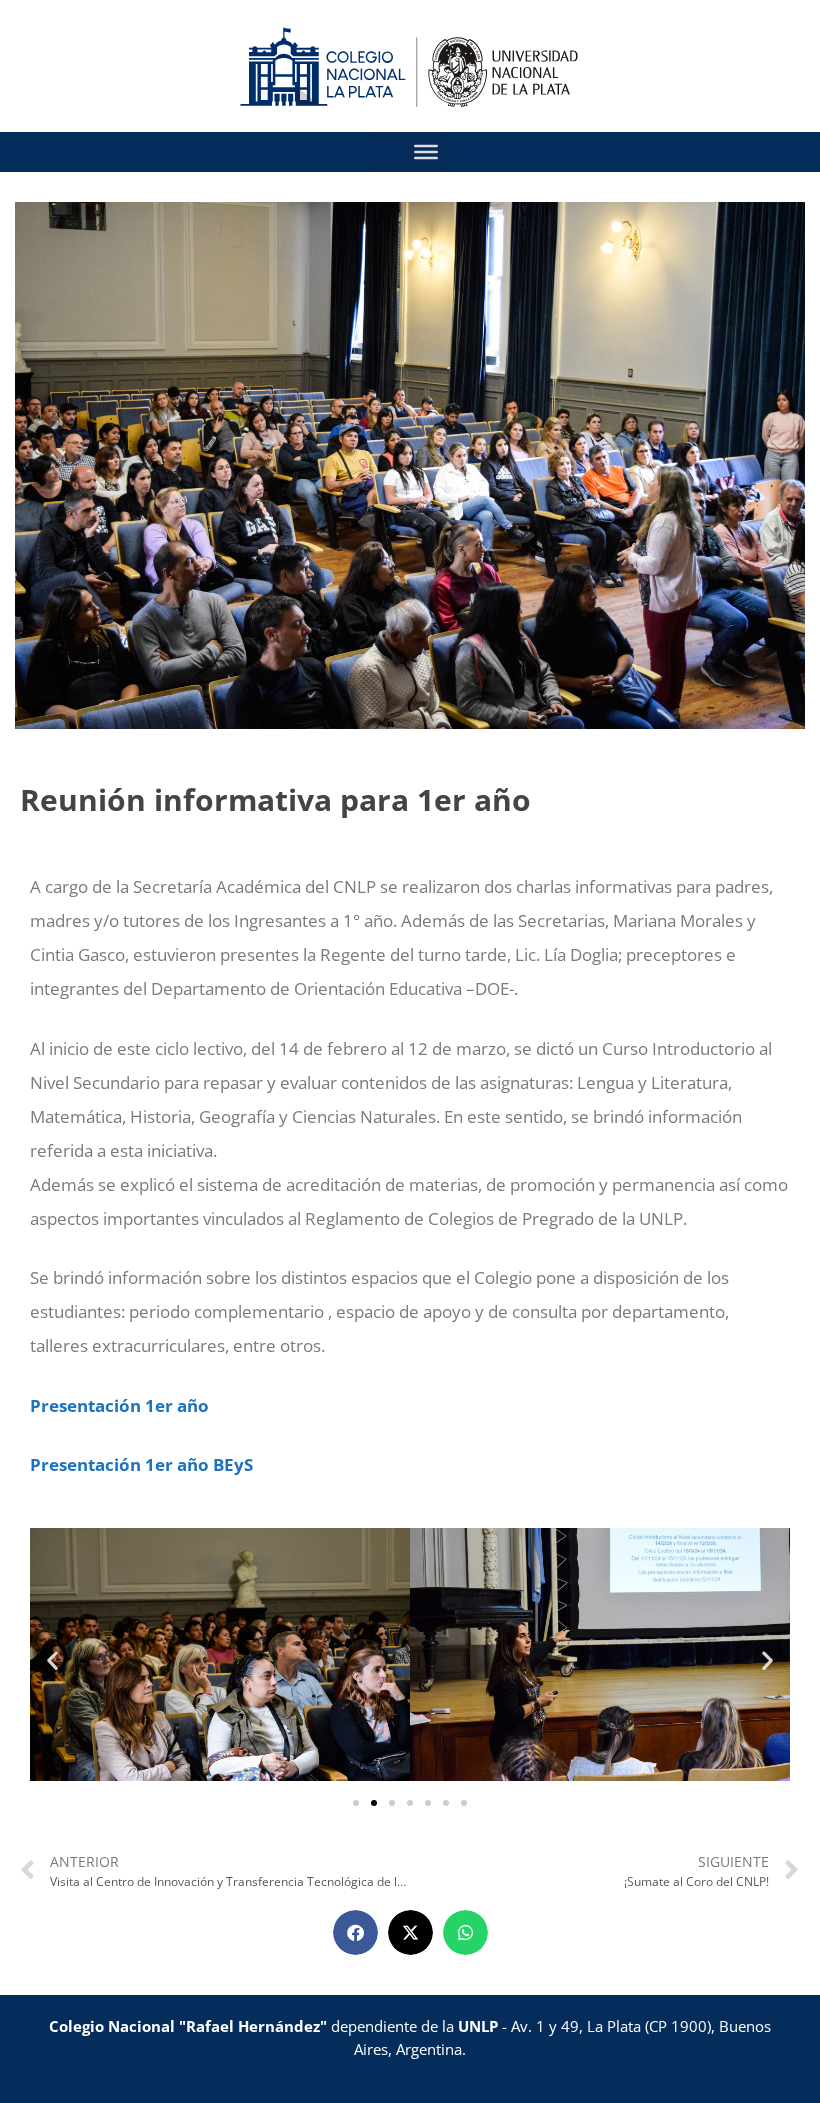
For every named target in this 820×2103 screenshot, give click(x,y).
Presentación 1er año (119, 1405)
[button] (52, 1659)
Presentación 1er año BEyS (141, 1464)
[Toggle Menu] (426, 152)
